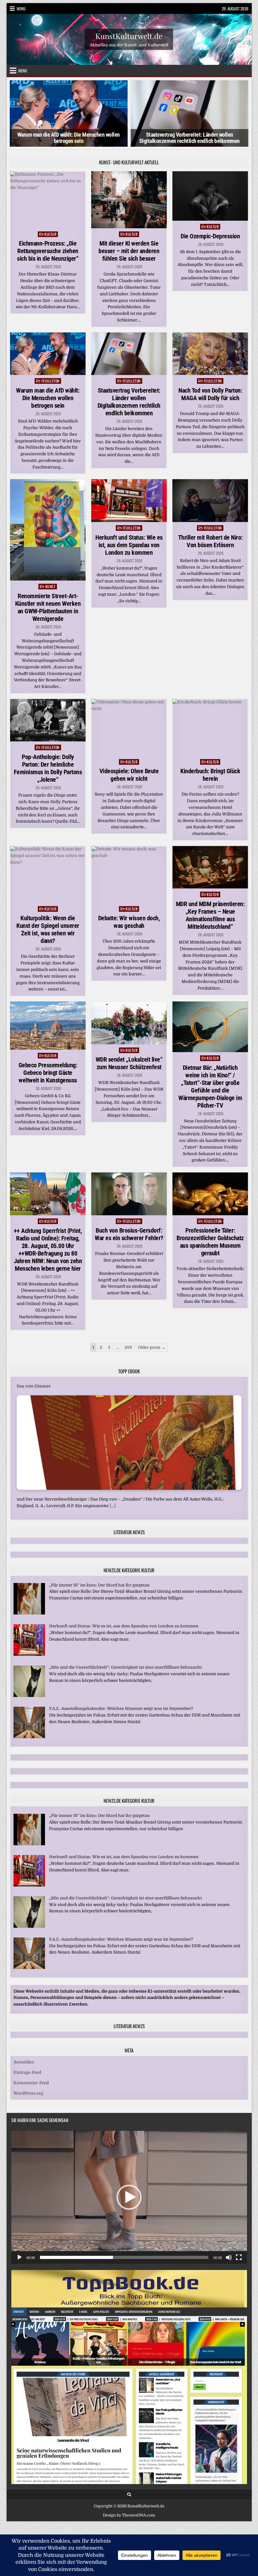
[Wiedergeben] (20, 2257)
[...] (113, 1506)
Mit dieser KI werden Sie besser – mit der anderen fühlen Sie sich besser (129, 251)
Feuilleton (50, 381)
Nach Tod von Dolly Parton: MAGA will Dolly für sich (210, 394)
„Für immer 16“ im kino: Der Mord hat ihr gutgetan (99, 1585)
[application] (129, 2197)
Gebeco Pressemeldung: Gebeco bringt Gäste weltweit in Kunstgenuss (48, 1073)
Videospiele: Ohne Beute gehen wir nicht (129, 775)
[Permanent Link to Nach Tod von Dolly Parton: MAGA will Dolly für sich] (210, 354)
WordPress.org (28, 2093)
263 (128, 1347)
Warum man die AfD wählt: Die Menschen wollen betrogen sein (69, 138)
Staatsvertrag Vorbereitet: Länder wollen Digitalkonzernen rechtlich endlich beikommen (190, 138)
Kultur (50, 234)
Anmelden (24, 2062)
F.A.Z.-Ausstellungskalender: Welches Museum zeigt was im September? (121, 1708)
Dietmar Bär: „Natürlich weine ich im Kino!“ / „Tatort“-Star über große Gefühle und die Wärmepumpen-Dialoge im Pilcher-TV (210, 1087)
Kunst (50, 586)
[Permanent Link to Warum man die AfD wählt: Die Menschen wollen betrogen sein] (48, 354)
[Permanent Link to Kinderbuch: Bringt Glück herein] (210, 727)
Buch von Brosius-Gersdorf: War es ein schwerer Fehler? (129, 1234)
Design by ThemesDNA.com (129, 2515)
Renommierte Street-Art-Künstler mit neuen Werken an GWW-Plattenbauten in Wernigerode (48, 607)
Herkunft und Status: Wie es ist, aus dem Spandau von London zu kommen (129, 545)
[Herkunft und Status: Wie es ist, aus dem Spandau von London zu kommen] (29, 1654)
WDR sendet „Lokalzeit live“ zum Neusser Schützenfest (129, 1063)
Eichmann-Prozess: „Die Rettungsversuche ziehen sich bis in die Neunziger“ (48, 251)
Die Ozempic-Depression (210, 236)
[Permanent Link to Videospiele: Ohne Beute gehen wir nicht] (129, 727)
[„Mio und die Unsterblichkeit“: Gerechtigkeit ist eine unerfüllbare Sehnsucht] (29, 1696)
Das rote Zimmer (34, 1386)
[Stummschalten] (229, 2257)
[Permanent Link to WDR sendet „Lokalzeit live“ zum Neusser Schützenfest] (129, 1023)
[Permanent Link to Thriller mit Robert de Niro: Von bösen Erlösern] (210, 501)
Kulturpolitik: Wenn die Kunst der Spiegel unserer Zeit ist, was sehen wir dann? (48, 929)
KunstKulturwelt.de (129, 36)
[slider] (124, 2257)
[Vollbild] (239, 2257)
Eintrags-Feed (27, 2072)
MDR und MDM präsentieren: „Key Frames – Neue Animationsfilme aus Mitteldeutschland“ (210, 915)
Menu (21, 9)
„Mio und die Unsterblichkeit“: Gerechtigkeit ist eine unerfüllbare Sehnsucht (126, 1667)
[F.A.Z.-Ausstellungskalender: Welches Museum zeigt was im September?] (29, 1737)
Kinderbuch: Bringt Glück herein (210, 775)
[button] (129, 2197)
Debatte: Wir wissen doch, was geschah (129, 922)
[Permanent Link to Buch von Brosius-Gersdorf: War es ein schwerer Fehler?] (129, 1194)
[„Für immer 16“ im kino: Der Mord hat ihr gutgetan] (29, 1613)
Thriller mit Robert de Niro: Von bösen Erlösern (210, 541)
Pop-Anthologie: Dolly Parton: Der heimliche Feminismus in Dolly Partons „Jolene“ (48, 768)
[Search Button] (129, 2495)
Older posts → (152, 1347)
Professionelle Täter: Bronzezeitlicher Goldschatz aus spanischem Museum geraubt (210, 1242)
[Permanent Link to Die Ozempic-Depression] (210, 196)
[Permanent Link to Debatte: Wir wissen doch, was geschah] (129, 874)
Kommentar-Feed (31, 2083)
